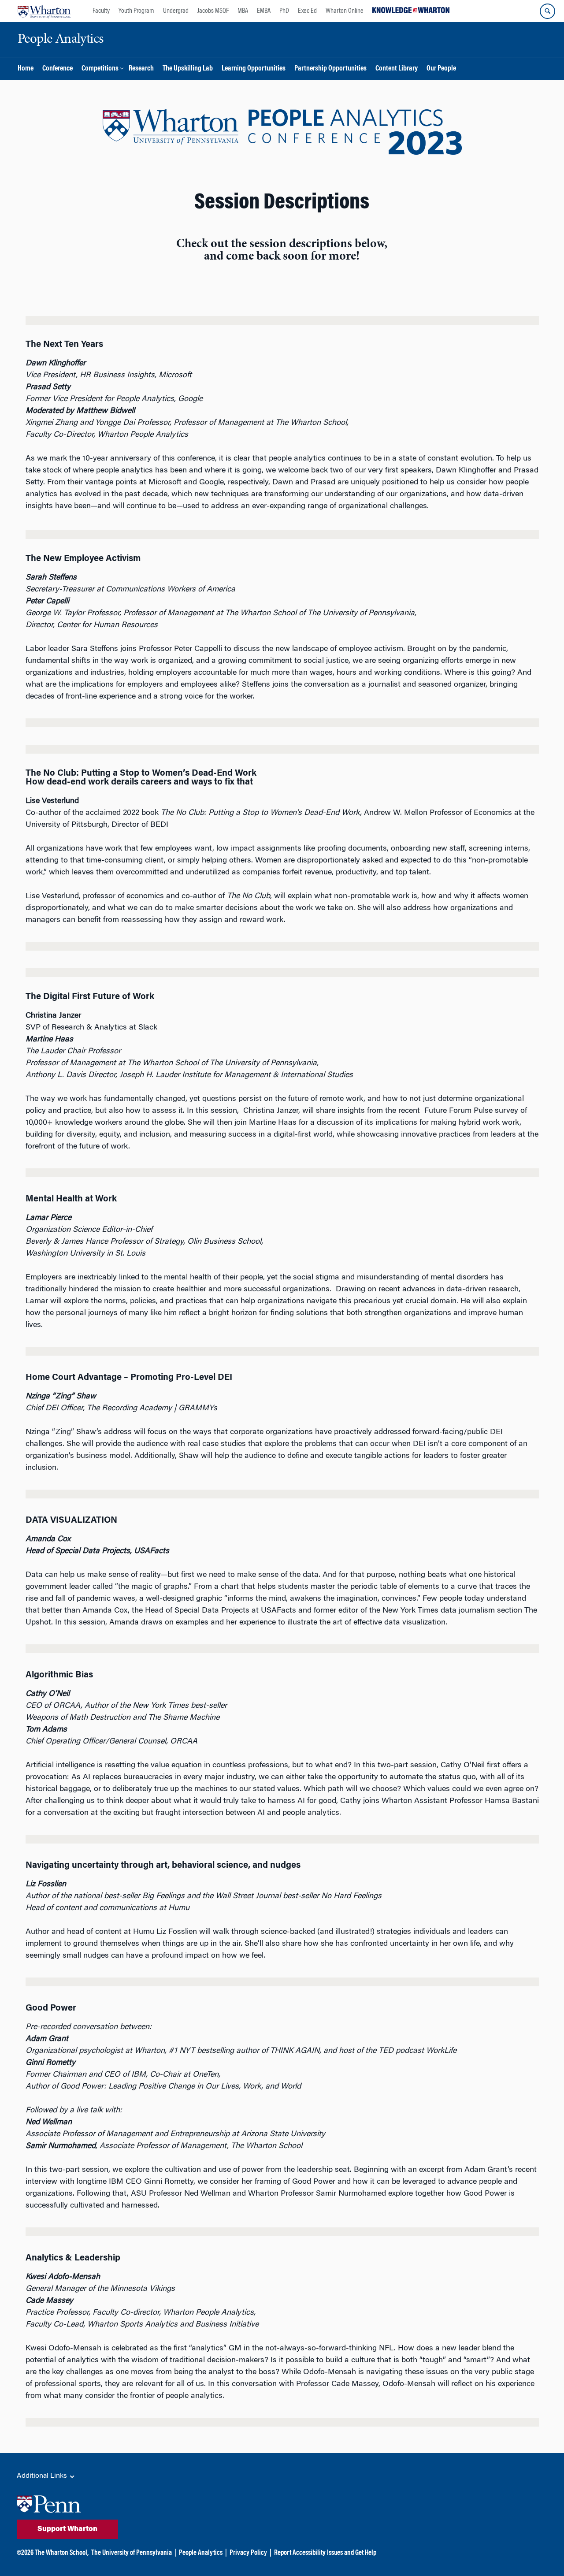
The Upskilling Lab (188, 69)
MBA (243, 11)
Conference (58, 69)
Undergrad (176, 11)
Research (141, 69)
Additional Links (43, 2476)
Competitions (100, 69)
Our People (441, 69)
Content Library (397, 69)
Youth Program (136, 11)
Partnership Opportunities (330, 69)
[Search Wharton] (547, 11)
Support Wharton (67, 2529)
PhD (284, 11)
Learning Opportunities (254, 69)
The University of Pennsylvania (132, 2553)
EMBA (264, 11)
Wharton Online (345, 11)
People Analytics (201, 2553)
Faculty (101, 11)
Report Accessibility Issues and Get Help (325, 2553)
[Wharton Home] (44, 11)
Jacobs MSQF (213, 11)
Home (26, 69)
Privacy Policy (248, 2553)
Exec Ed (307, 11)
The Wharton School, (62, 2553)
